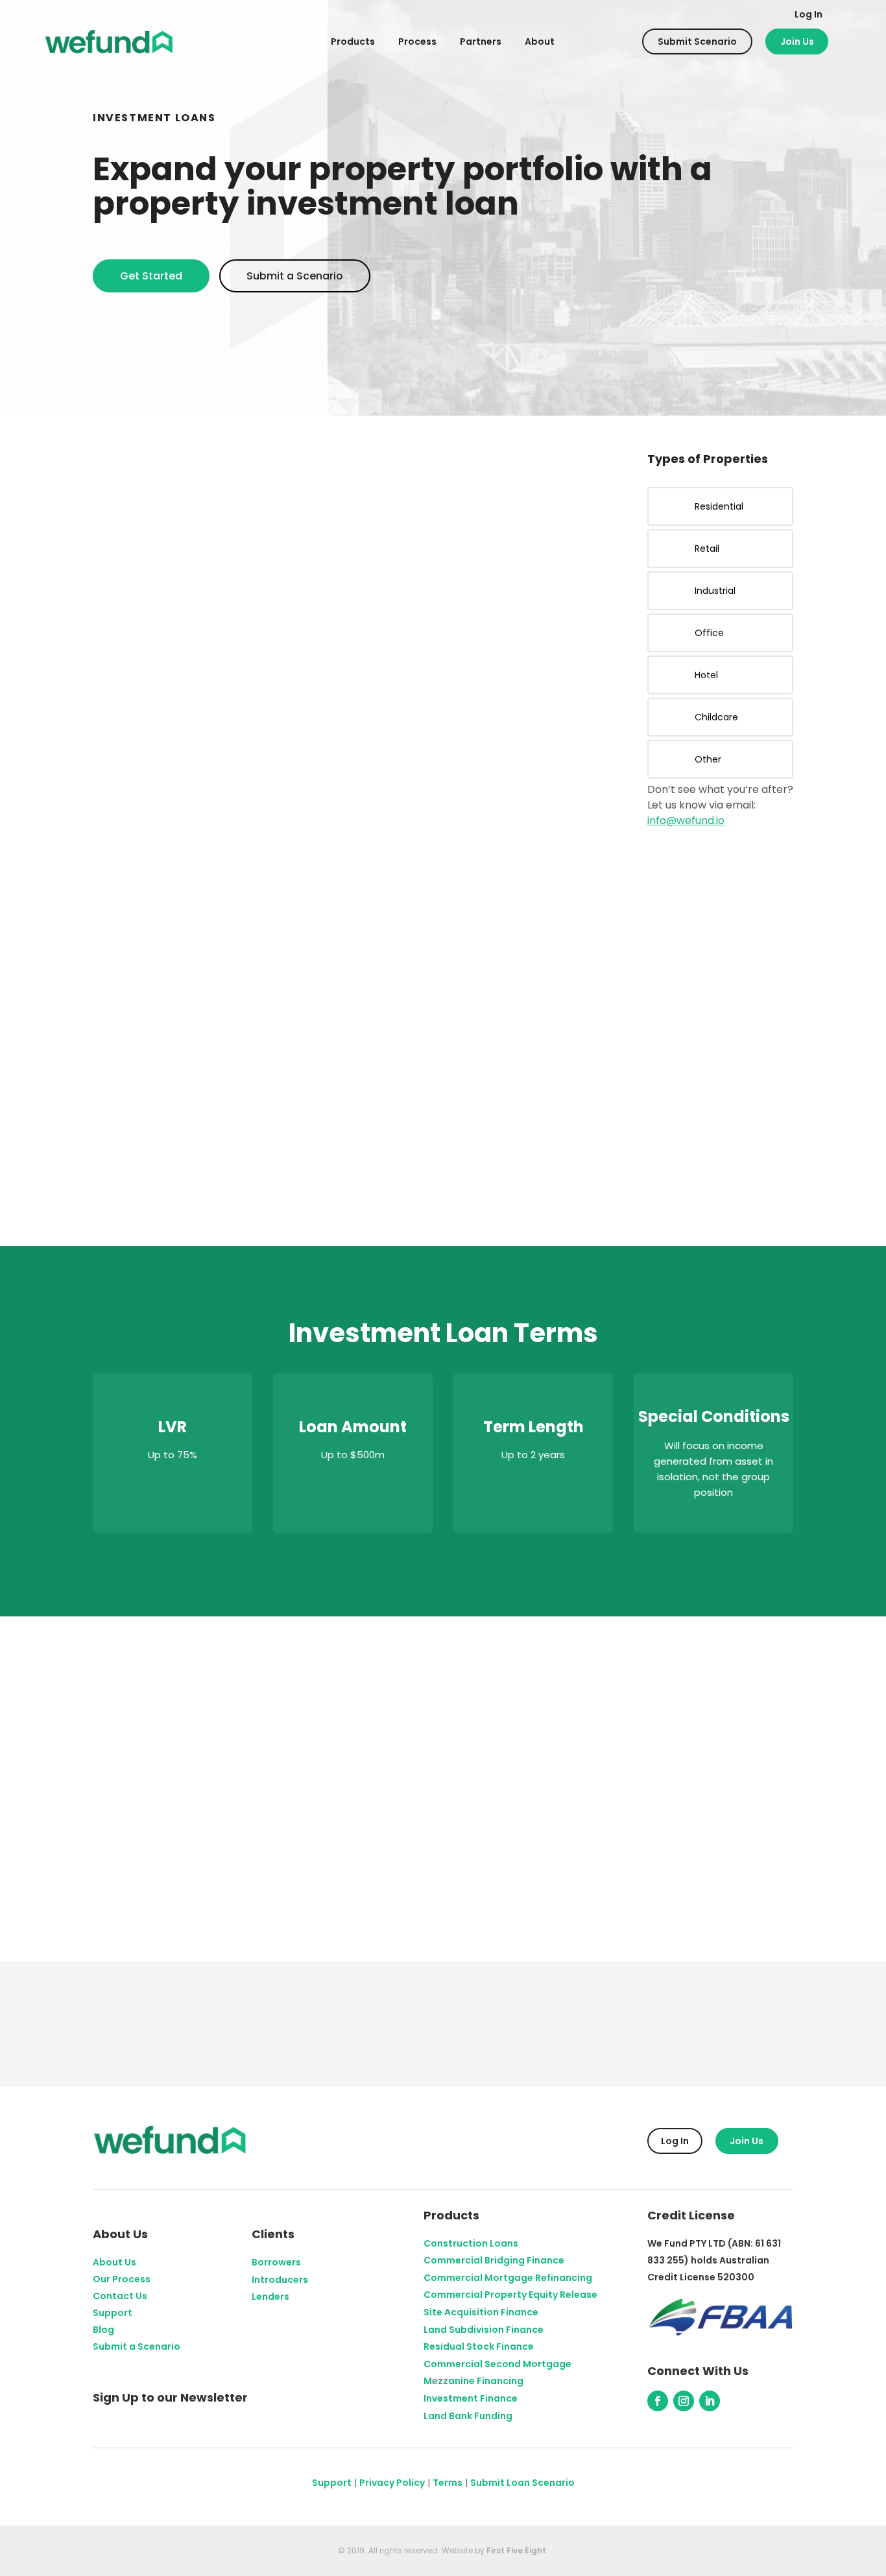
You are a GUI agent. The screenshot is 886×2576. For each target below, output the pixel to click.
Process (417, 41)
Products (353, 41)
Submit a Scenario (295, 276)
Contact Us (120, 2296)
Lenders (270, 2297)
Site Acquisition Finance (481, 2312)
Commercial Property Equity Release (510, 2295)
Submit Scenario (697, 41)
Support (113, 2313)
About (540, 41)
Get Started (151, 276)
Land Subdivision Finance (484, 2330)
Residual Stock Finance (479, 2346)
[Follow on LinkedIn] (710, 2401)
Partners (481, 41)
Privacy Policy (392, 2483)
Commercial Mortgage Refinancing (508, 2278)
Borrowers (276, 2262)
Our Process (122, 2279)
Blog (103, 2330)
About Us (114, 2262)
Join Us (797, 41)
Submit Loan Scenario (522, 2483)
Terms (448, 2483)
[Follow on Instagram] (684, 2401)
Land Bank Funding (468, 2416)
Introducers (280, 2280)
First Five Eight (516, 2550)
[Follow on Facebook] (658, 2401)
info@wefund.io (686, 821)
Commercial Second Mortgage (497, 2364)
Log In (808, 14)
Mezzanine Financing (473, 2381)
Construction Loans (471, 2243)
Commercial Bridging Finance (494, 2260)
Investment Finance (471, 2398)
